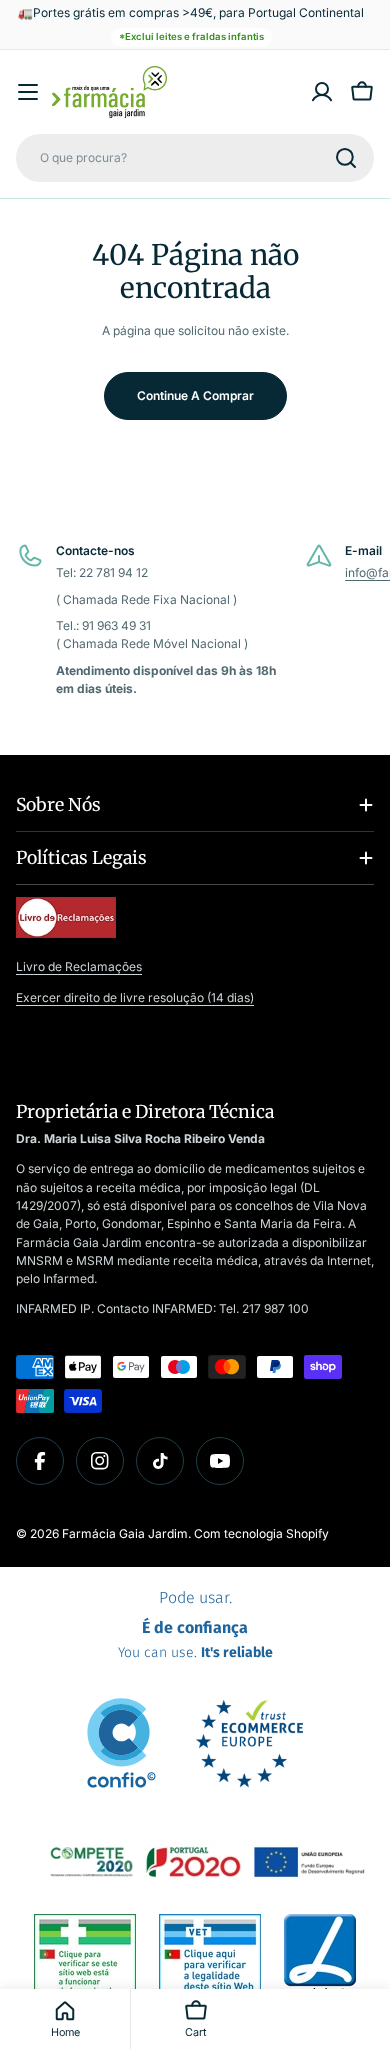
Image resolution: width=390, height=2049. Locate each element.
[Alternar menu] (28, 92)
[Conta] (322, 92)
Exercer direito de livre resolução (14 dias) (135, 997)
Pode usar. (195, 1625)
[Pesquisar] (346, 158)
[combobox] (195, 158)
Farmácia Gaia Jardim (125, 1533)
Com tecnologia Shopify (261, 1533)
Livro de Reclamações (79, 966)
